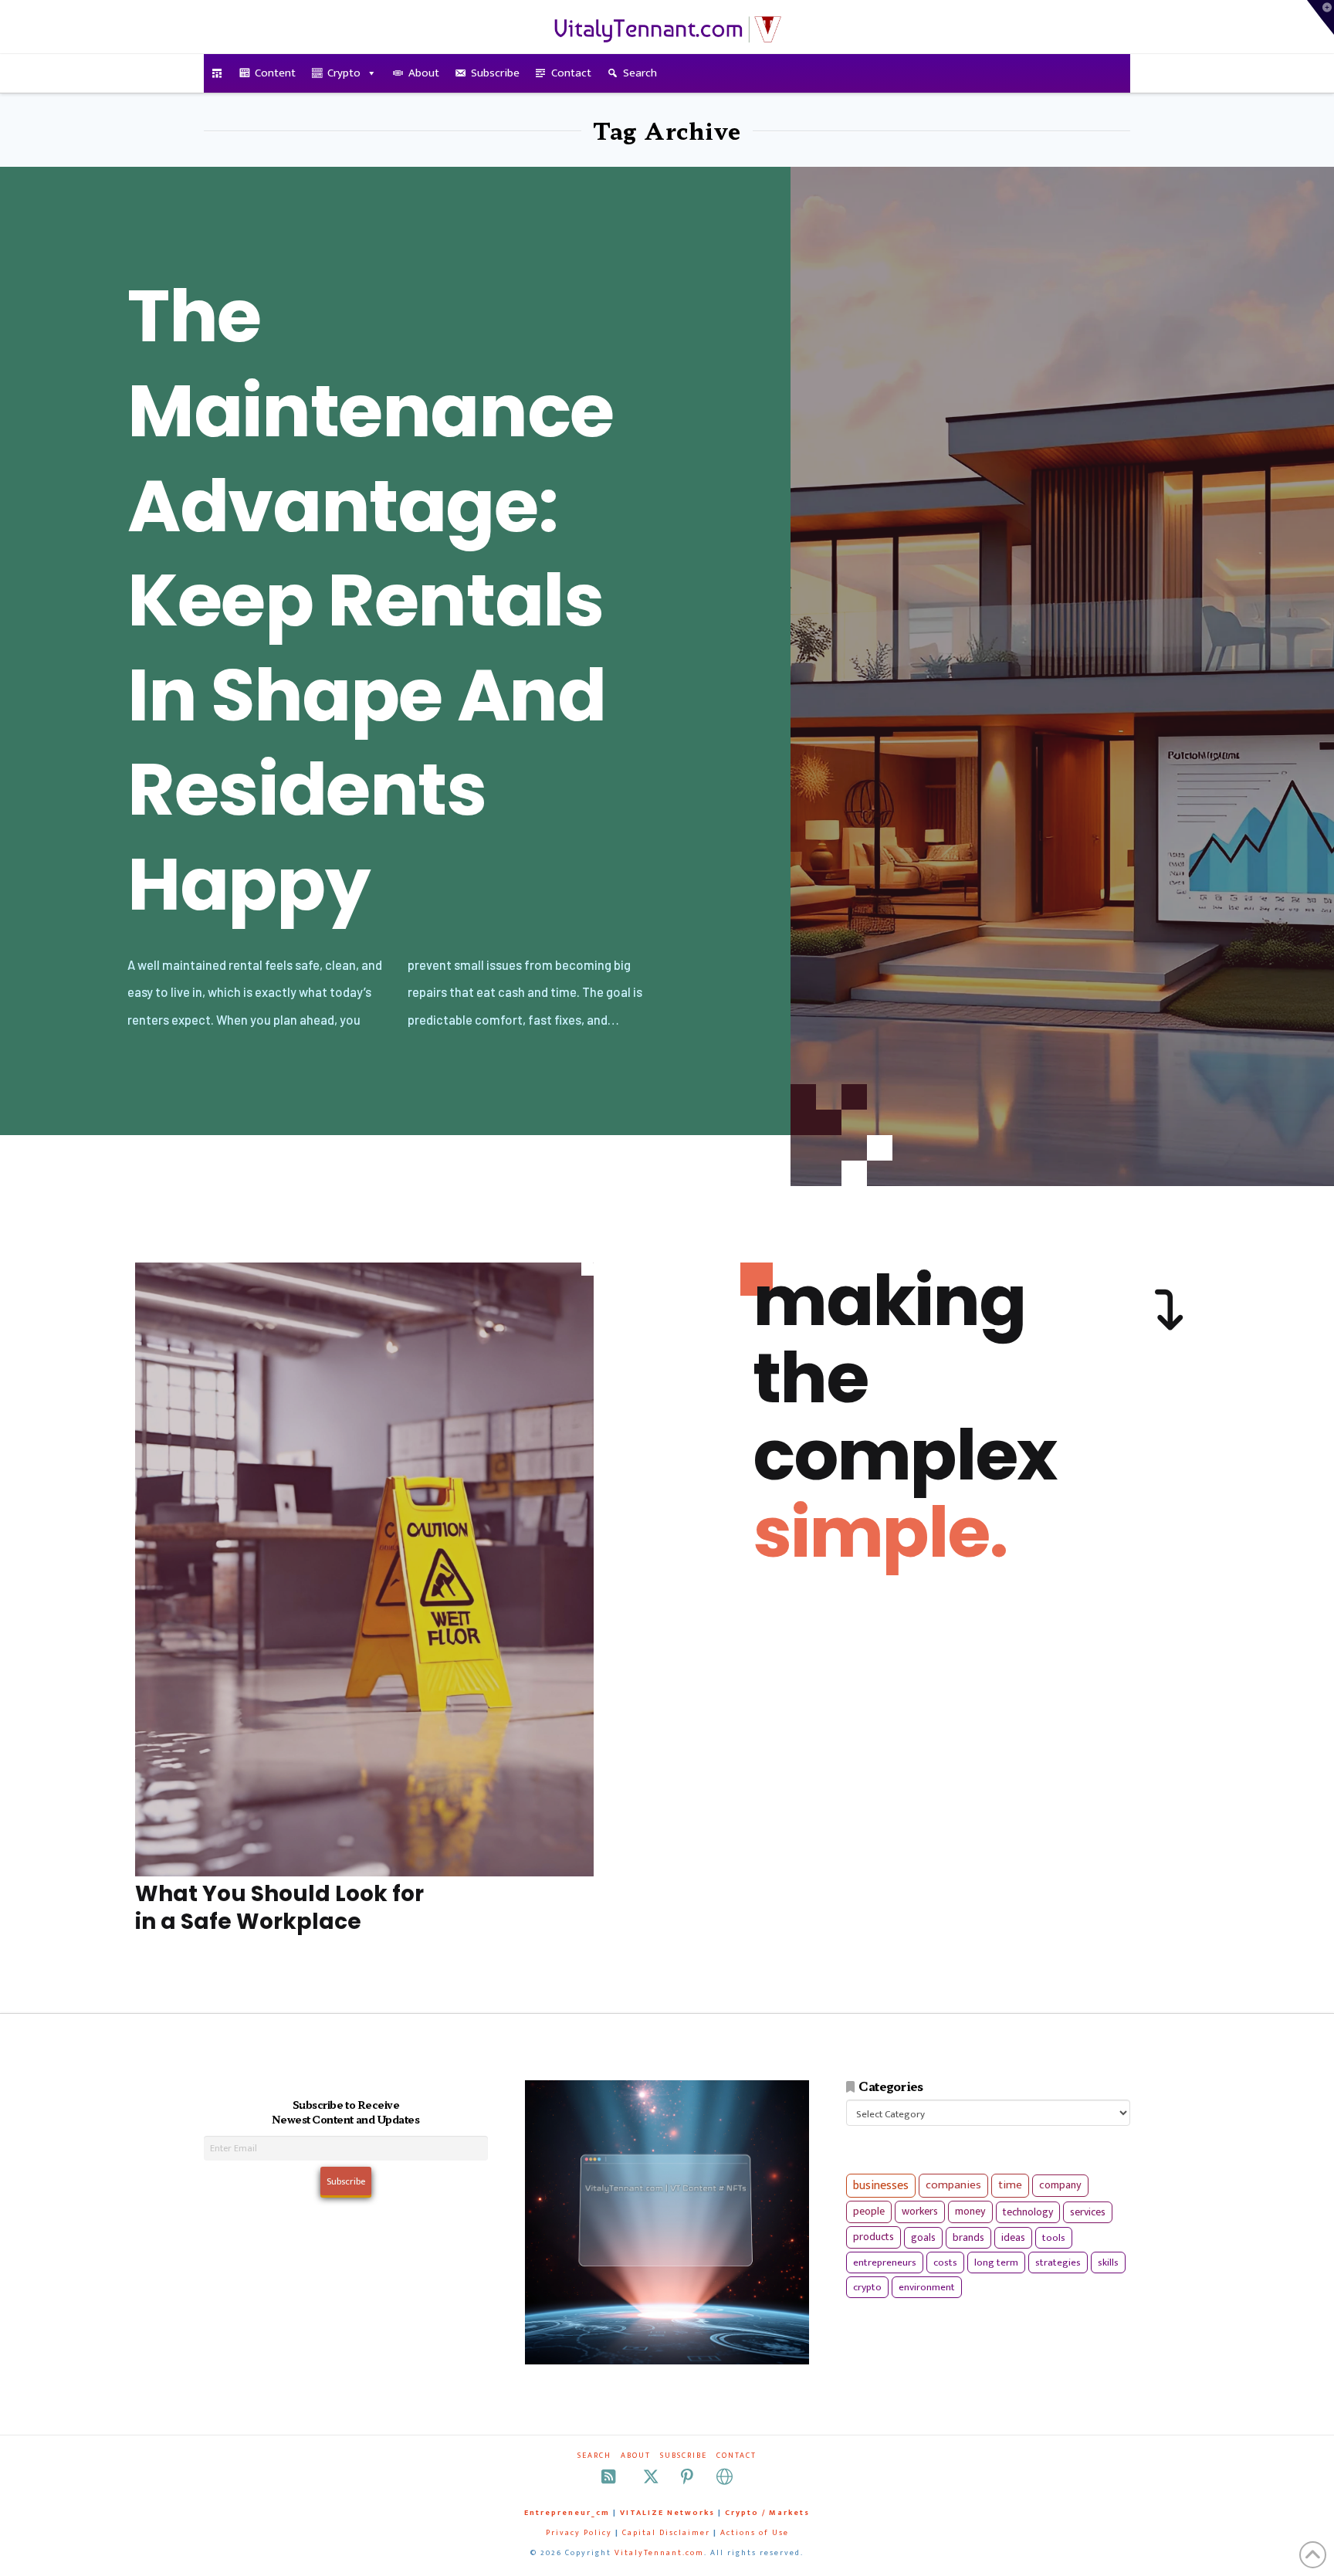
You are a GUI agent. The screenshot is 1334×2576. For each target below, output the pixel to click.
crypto (867, 2287)
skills (1108, 2262)
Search (640, 73)
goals (923, 2238)
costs (945, 2262)
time (1010, 2185)
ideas (1013, 2238)
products (874, 2237)
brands (968, 2238)
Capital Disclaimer (666, 2533)
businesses (881, 2186)
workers (920, 2212)
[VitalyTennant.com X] (651, 2477)
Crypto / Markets (767, 2513)
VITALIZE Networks (667, 2513)
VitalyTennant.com (659, 2553)
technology (1028, 2212)
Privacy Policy (579, 2533)
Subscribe (495, 73)
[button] (1320, 17)
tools (1054, 2238)
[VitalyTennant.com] (217, 73)
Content (275, 73)
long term (996, 2262)
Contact (571, 73)
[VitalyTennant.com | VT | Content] (725, 2477)
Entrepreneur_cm (567, 2513)
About (424, 73)
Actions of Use (755, 2533)
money (970, 2212)
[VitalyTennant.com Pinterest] (687, 2477)
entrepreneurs (885, 2262)
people (869, 2212)
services (1088, 2212)
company (1060, 2185)
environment (927, 2287)
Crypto (344, 73)
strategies (1058, 2262)
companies (953, 2185)
